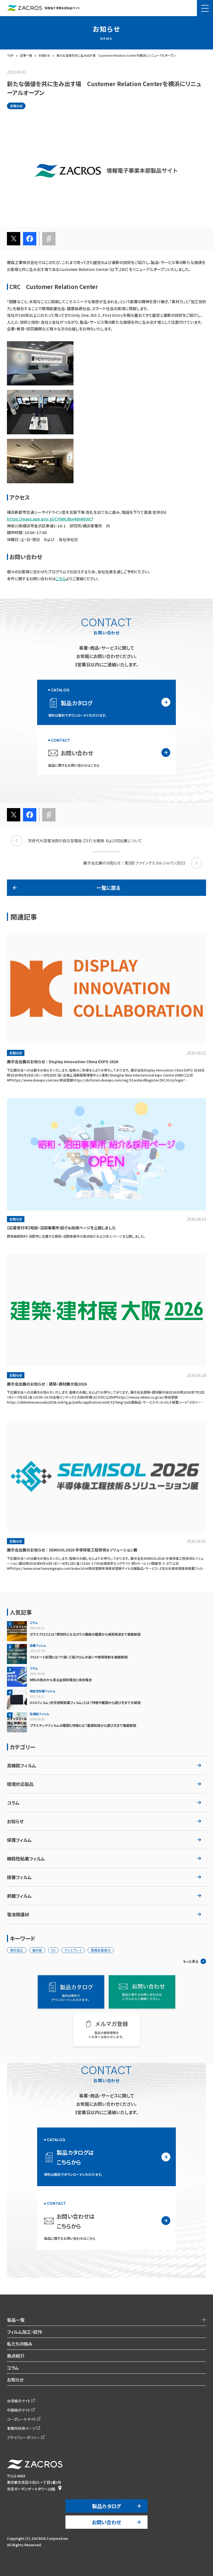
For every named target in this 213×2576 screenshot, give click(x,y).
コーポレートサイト (21, 2419)
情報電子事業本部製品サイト (62, 8)
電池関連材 (18, 1914)
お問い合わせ (106, 2522)
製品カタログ (106, 2506)
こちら (61, 579)
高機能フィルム (21, 1765)
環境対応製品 (20, 1784)
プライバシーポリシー (24, 2437)
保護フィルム (19, 1840)
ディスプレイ (73, 1950)
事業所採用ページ (21, 2428)
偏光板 (37, 1950)
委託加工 (17, 1950)
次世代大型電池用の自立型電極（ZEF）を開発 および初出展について (85, 841)
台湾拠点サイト (19, 2401)
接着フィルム (19, 1877)
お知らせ (15, 1821)
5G (53, 1950)
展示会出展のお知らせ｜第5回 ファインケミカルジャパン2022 (134, 863)
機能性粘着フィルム (26, 1858)
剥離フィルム (19, 1896)
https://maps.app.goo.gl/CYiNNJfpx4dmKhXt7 (50, 519)
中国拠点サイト (19, 2410)
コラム (13, 1803)
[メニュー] (205, 8)
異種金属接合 (101, 1950)
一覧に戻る (108, 888)
